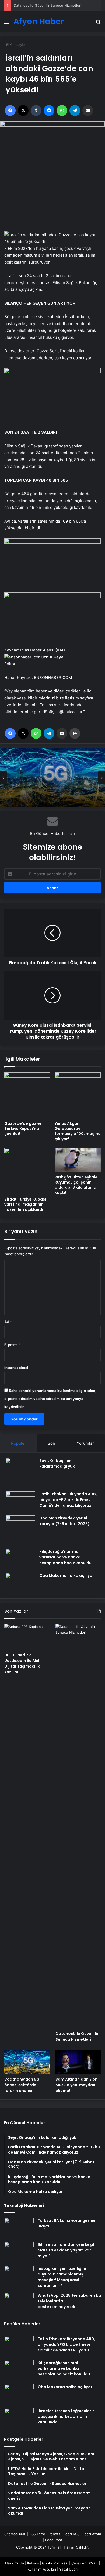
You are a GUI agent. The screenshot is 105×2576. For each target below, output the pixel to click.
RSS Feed (37, 2534)
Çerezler (78, 2563)
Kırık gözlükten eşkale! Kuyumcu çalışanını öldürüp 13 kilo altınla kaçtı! (77, 1185)
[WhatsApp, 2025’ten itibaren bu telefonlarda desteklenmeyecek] (19, 2303)
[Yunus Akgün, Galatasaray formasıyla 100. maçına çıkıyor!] (78, 1095)
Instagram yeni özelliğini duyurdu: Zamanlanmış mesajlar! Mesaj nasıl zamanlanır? (62, 2277)
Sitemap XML (15, 2534)
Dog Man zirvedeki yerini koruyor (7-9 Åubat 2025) (64, 1521)
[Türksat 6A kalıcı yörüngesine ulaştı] (19, 2228)
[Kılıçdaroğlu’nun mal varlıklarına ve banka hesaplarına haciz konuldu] (20, 1559)
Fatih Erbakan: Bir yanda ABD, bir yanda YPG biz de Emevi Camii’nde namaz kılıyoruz (68, 1500)
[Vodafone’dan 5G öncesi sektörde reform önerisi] (27, 2062)
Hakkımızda (15, 2563)
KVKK (93, 2563)
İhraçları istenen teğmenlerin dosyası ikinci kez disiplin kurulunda (66, 2416)
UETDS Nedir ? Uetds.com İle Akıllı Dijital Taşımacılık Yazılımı (23, 1663)
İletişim (33, 2563)
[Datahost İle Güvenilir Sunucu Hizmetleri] (78, 1826)
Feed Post (54, 2540)
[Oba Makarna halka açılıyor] (20, 1583)
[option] (52, 777)
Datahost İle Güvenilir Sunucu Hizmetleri (48, 5)
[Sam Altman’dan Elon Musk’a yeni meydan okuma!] (78, 2062)
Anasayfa (17, 44)
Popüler (19, 1443)
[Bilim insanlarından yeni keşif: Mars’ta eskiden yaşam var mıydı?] (19, 2252)
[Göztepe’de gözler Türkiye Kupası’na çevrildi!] (27, 1095)
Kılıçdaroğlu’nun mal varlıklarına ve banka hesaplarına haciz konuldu (65, 1557)
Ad (8, 1322)
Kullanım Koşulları (42, 2569)
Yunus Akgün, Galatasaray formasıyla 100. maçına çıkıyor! (78, 1131)
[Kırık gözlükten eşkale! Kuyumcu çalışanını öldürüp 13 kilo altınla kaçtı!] (78, 1160)
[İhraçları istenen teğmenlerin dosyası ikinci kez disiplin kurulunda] (19, 2418)
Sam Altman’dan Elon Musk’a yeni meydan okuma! (76, 2085)
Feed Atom (92, 2534)
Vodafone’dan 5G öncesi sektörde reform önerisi (42, 784)
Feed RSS (71, 2534)
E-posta (12, 1345)
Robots (54, 2534)
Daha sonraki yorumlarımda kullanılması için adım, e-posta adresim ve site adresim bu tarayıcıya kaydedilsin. (50, 1399)
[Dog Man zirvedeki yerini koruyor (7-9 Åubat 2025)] (20, 1530)
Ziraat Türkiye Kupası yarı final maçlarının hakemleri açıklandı (25, 1204)
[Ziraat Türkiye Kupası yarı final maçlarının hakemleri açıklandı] (27, 1171)
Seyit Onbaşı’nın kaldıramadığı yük (57, 1463)
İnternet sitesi (16, 1368)
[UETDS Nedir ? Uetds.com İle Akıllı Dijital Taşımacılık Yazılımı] (27, 1637)
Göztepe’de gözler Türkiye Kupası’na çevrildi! (23, 1129)
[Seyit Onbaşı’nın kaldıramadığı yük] (20, 1473)
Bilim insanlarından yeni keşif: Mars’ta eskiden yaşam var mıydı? (67, 2250)
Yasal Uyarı (68, 2569)
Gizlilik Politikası (55, 2563)
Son (51, 1443)
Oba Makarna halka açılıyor (67, 1575)
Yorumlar (85, 1443)
